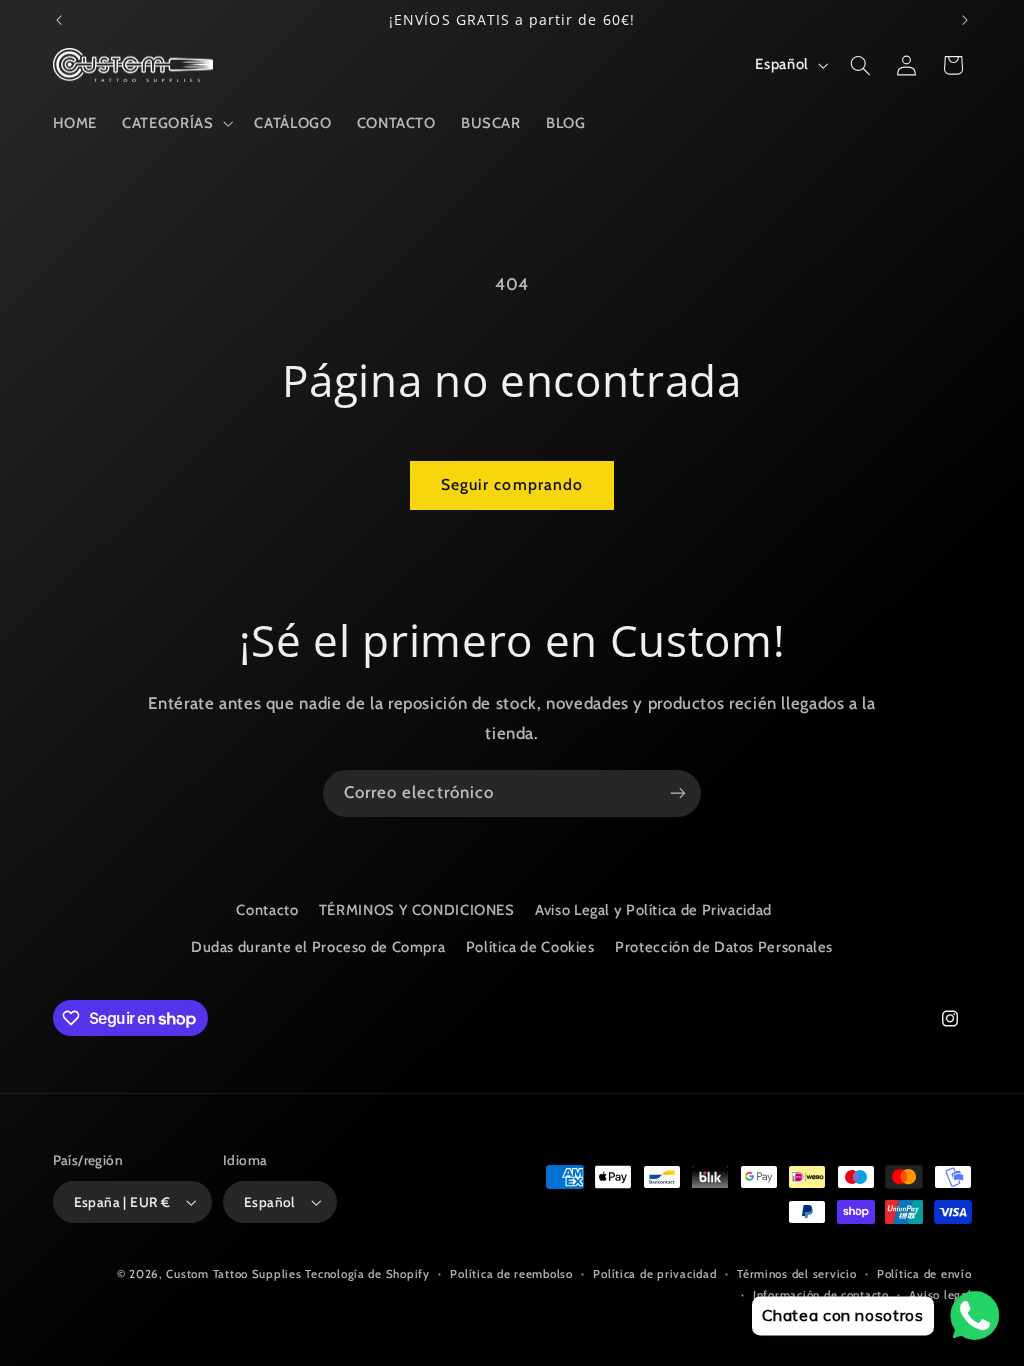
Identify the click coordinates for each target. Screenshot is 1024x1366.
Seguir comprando (512, 484)
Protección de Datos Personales (724, 947)
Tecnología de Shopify (367, 1274)
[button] (176, 123)
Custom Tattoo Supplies (233, 1274)
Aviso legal (940, 1295)
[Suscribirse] (678, 793)
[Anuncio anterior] (59, 20)
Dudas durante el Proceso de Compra (318, 947)
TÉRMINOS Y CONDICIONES (417, 910)
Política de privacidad (654, 1274)
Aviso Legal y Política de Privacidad (653, 910)
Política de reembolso (511, 1274)
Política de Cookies (530, 947)
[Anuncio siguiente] (965, 20)
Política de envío (924, 1274)
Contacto (267, 910)
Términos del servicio (796, 1274)
